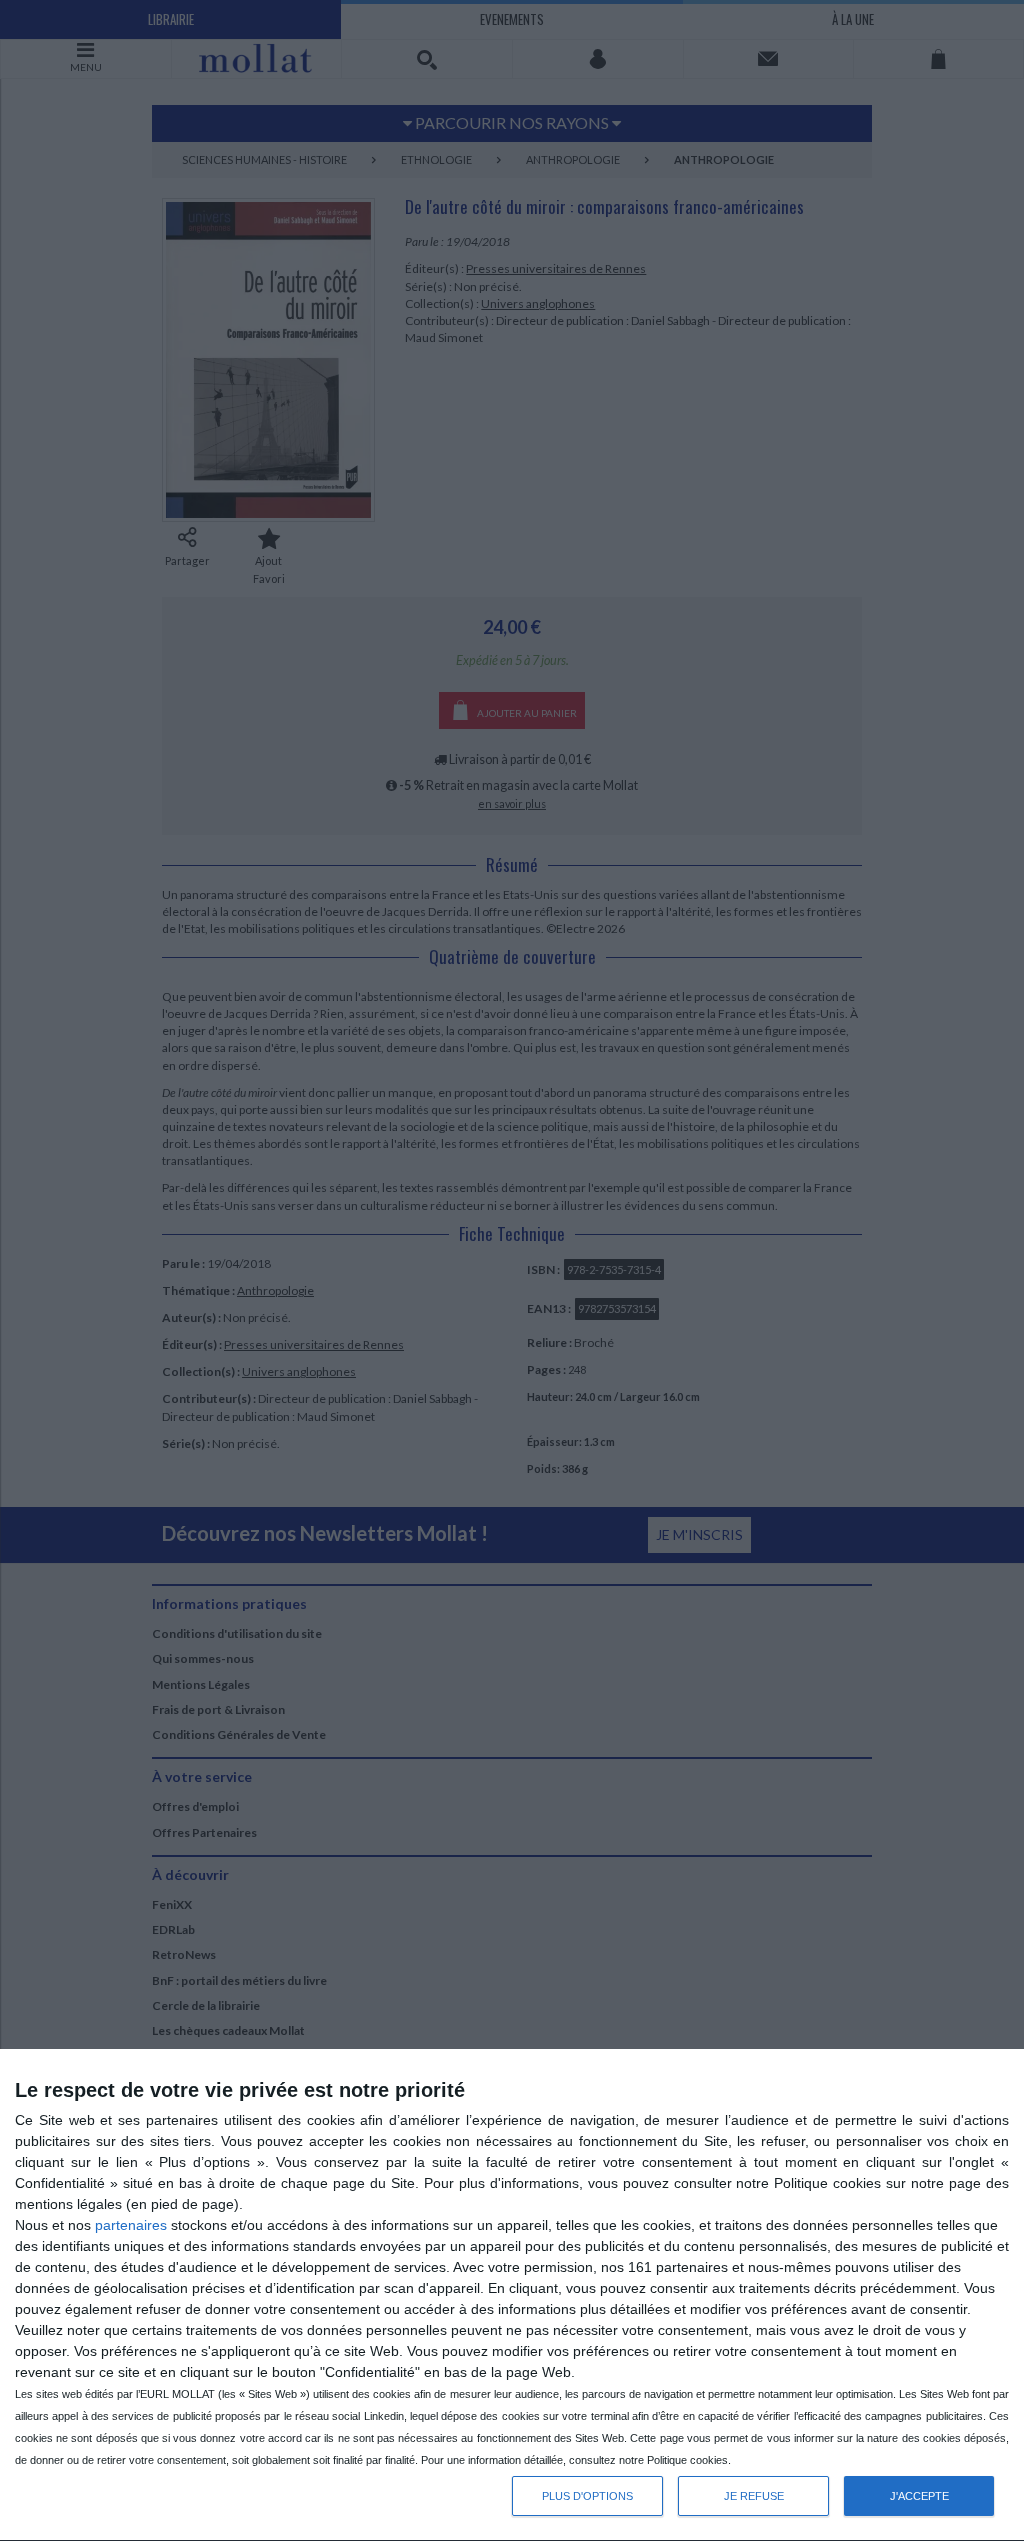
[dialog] (512, 2295)
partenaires (131, 2225)
